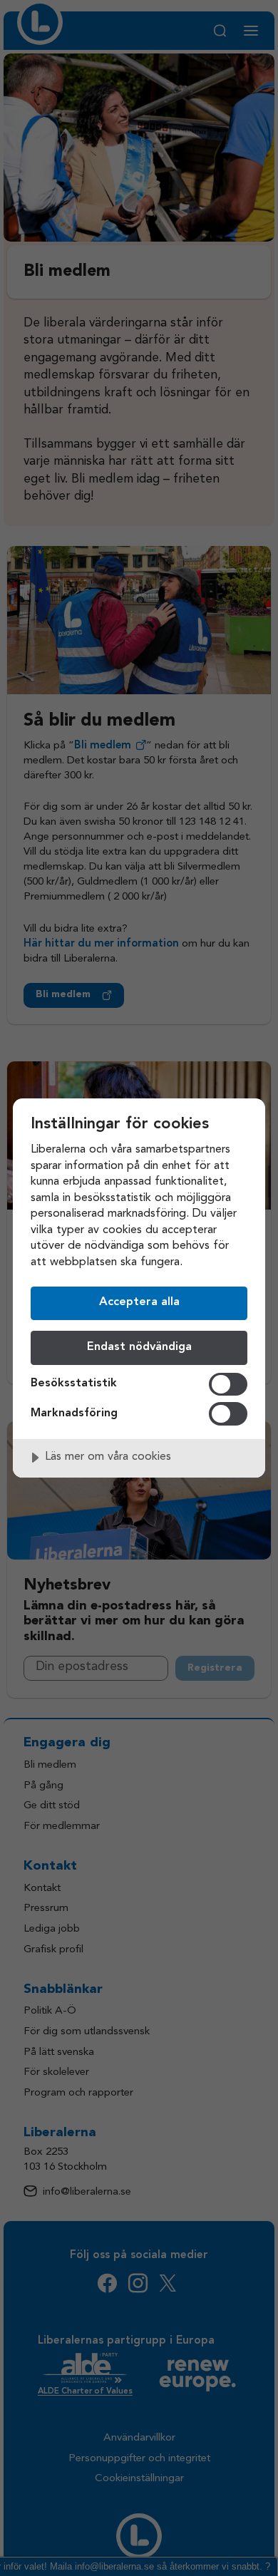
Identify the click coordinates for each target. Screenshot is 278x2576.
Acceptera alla (139, 1302)
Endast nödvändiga (139, 1347)
